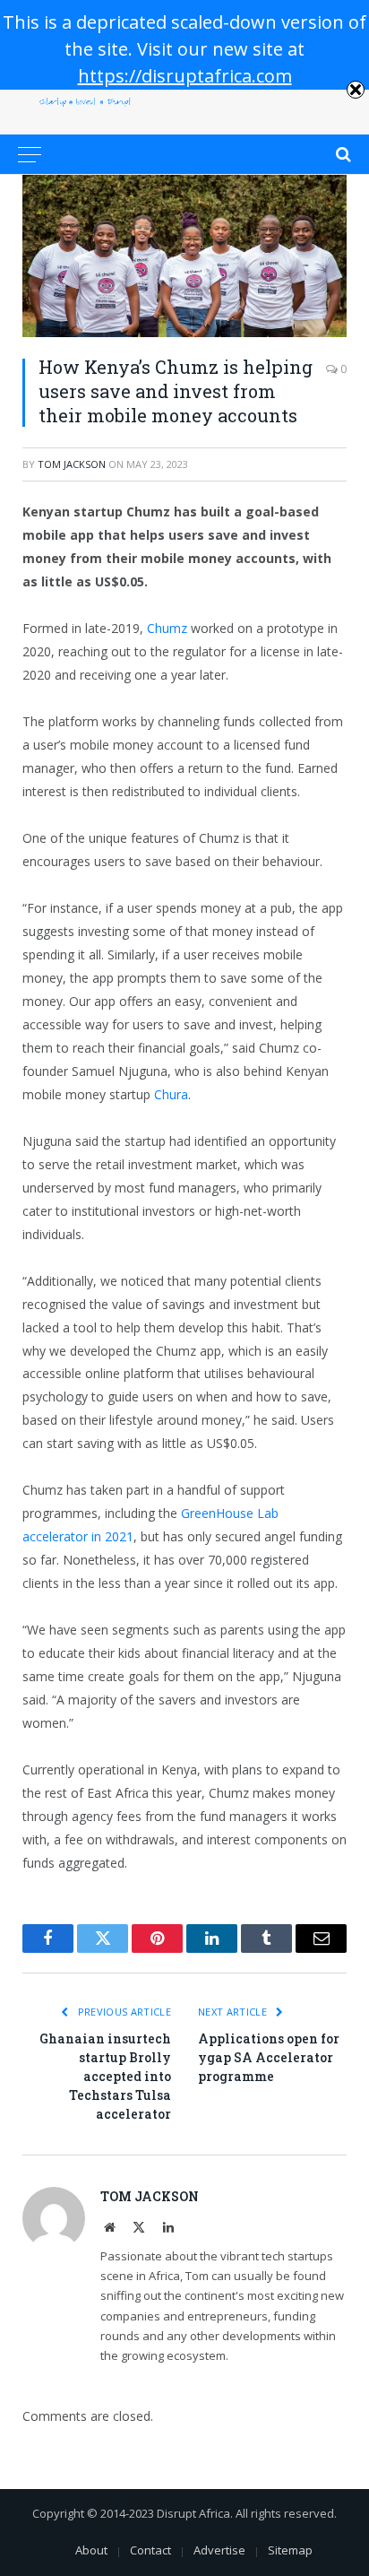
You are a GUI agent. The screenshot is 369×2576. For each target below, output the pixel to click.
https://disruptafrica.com (185, 76)
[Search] (342, 154)
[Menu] (30, 154)
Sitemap (290, 2550)
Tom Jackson (72, 464)
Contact (150, 2550)
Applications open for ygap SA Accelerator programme (269, 2057)
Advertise (219, 2550)
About (91, 2550)
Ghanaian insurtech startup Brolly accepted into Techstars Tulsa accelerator (105, 2076)
